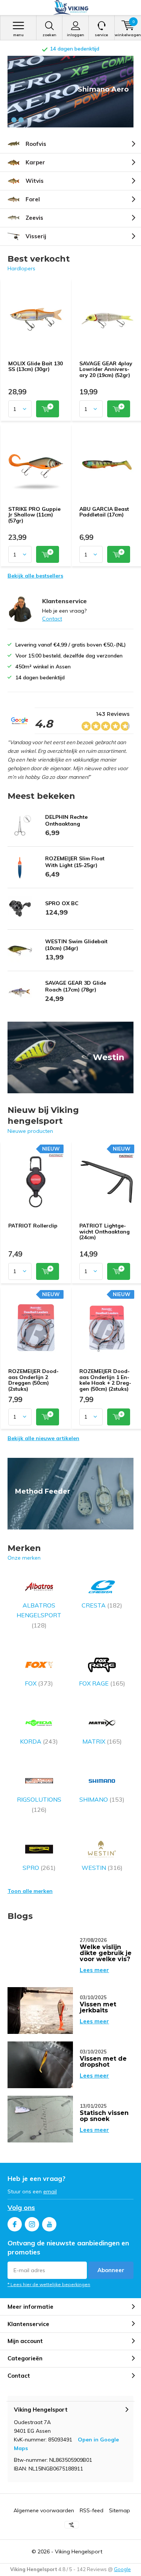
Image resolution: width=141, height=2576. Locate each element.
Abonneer (111, 2270)
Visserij (36, 236)
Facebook (15, 2224)
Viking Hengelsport (79, 2551)
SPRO (39, 1868)
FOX (39, 1683)
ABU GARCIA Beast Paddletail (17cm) (104, 512)
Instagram (32, 2224)
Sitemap (120, 2510)
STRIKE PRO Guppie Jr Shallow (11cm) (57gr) (34, 515)
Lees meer (94, 1970)
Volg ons (21, 2207)
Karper (35, 162)
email (50, 2191)
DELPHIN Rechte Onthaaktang (66, 820)
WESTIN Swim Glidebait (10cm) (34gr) (76, 945)
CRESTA (102, 1605)
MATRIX (102, 1741)
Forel (33, 199)
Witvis (35, 181)
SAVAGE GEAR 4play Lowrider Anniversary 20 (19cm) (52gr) (106, 369)
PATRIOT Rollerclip (33, 1226)
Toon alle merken (30, 1891)
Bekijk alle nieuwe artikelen (43, 1438)
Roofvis (36, 144)
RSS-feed (92, 2510)
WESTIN (102, 1868)
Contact (52, 619)
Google (122, 2569)
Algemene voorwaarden (44, 2510)
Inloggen (76, 35)
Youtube (49, 2224)
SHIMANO (102, 1799)
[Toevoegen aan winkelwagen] (48, 409)
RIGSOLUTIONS (39, 1804)
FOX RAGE (102, 1683)
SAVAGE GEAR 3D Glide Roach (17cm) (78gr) (76, 986)
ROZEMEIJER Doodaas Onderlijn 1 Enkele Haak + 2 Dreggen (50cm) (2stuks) (105, 1380)
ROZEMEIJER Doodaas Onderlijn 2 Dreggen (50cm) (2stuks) (33, 1380)
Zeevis (34, 218)
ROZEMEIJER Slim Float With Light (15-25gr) (75, 862)
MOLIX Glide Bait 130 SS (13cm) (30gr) (36, 366)
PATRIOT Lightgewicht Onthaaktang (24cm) (105, 1231)
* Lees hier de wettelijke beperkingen (49, 2284)
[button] (14, 120)
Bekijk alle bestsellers (35, 576)
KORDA (39, 1741)
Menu (18, 35)
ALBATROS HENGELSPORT (39, 1615)
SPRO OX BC (62, 903)
